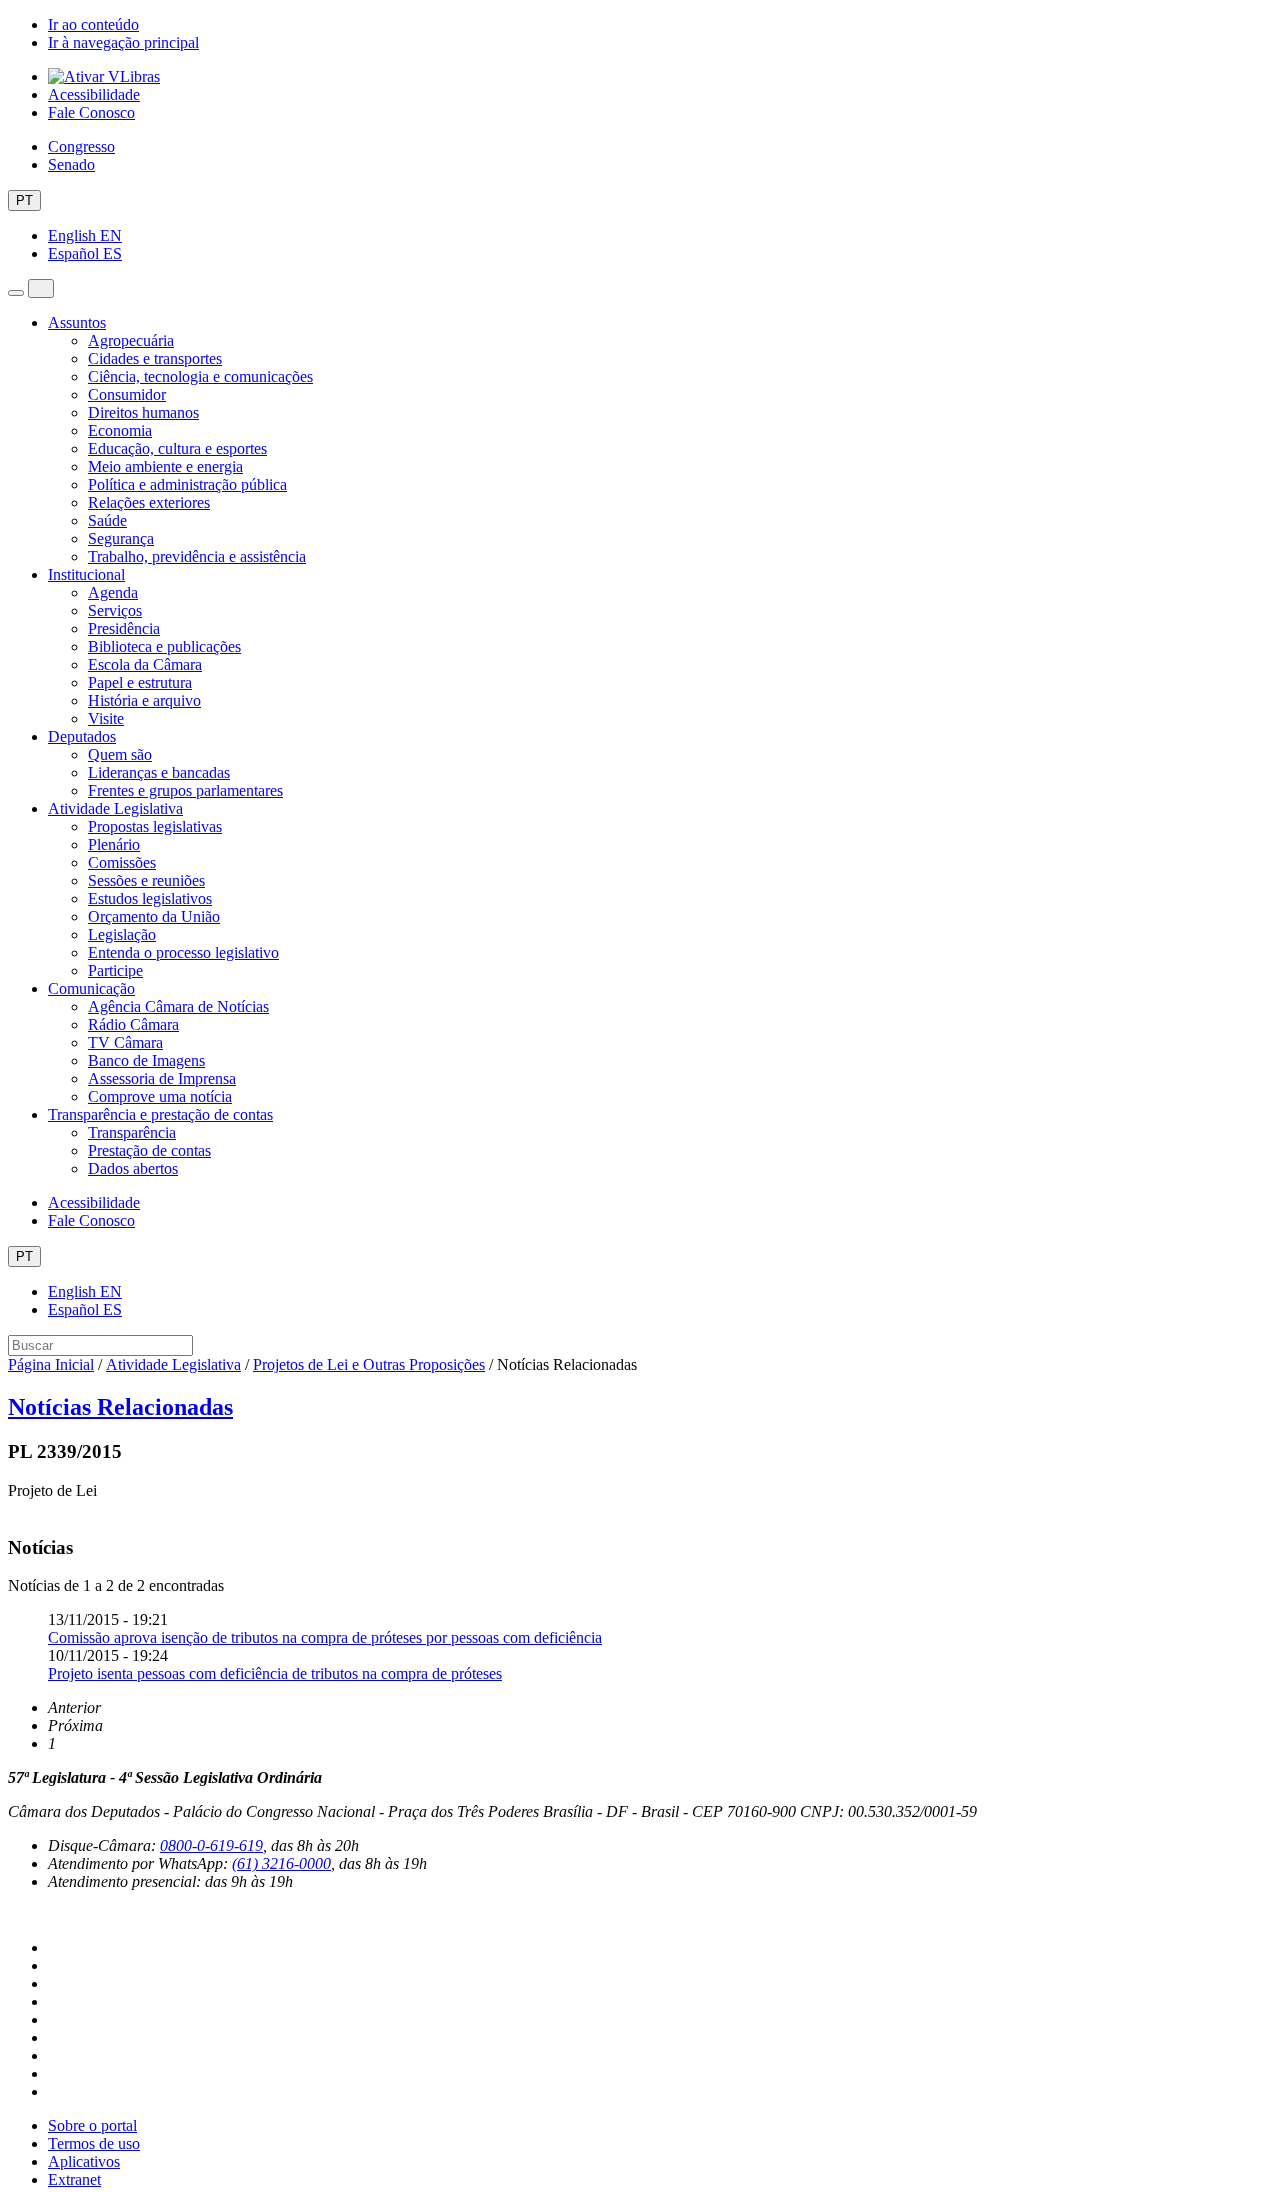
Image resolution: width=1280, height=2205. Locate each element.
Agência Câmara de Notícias (178, 1006)
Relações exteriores (149, 502)
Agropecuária (131, 340)
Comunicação (91, 988)
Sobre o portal (92, 2125)
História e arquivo (144, 700)
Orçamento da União (154, 916)
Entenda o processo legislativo (183, 952)
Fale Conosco (91, 112)
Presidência (124, 628)
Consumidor (127, 394)
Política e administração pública (187, 484)
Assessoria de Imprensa (162, 1078)
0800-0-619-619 (211, 1845)
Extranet (74, 2179)
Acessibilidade (94, 94)
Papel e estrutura (140, 682)
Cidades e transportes (155, 358)
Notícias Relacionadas (120, 1407)
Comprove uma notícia (160, 1096)
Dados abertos (133, 1168)
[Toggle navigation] (16, 293)
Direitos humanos (143, 412)
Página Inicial (51, 1364)
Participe (115, 970)
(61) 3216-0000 (281, 1863)
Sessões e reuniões (146, 880)
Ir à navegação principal (123, 42)
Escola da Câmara (145, 664)
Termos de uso (94, 2143)
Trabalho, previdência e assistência (197, 556)
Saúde (107, 520)
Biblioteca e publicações (164, 646)
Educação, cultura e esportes (177, 448)
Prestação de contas (149, 1150)
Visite (106, 718)
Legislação (122, 934)
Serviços (115, 610)
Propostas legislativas (155, 826)
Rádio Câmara (133, 1024)
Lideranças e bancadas (159, 772)
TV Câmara (125, 1042)
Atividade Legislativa (115, 808)
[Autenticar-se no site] (14, 1914)
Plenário (114, 844)
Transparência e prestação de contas (160, 1114)
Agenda (113, 592)
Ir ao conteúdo (93, 24)
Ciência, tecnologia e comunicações (200, 376)
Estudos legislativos (150, 898)
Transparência (132, 1132)
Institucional (86, 574)
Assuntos (77, 322)
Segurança (121, 538)
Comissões (122, 862)
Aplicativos (84, 2161)
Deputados (82, 736)
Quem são (120, 754)
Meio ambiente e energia (165, 466)
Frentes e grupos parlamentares (185, 790)
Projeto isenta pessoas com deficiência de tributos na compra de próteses (275, 1673)
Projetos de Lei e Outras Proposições (369, 1364)
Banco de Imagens (146, 1060)
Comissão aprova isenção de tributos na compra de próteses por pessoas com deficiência (325, 1637)
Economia (120, 430)
